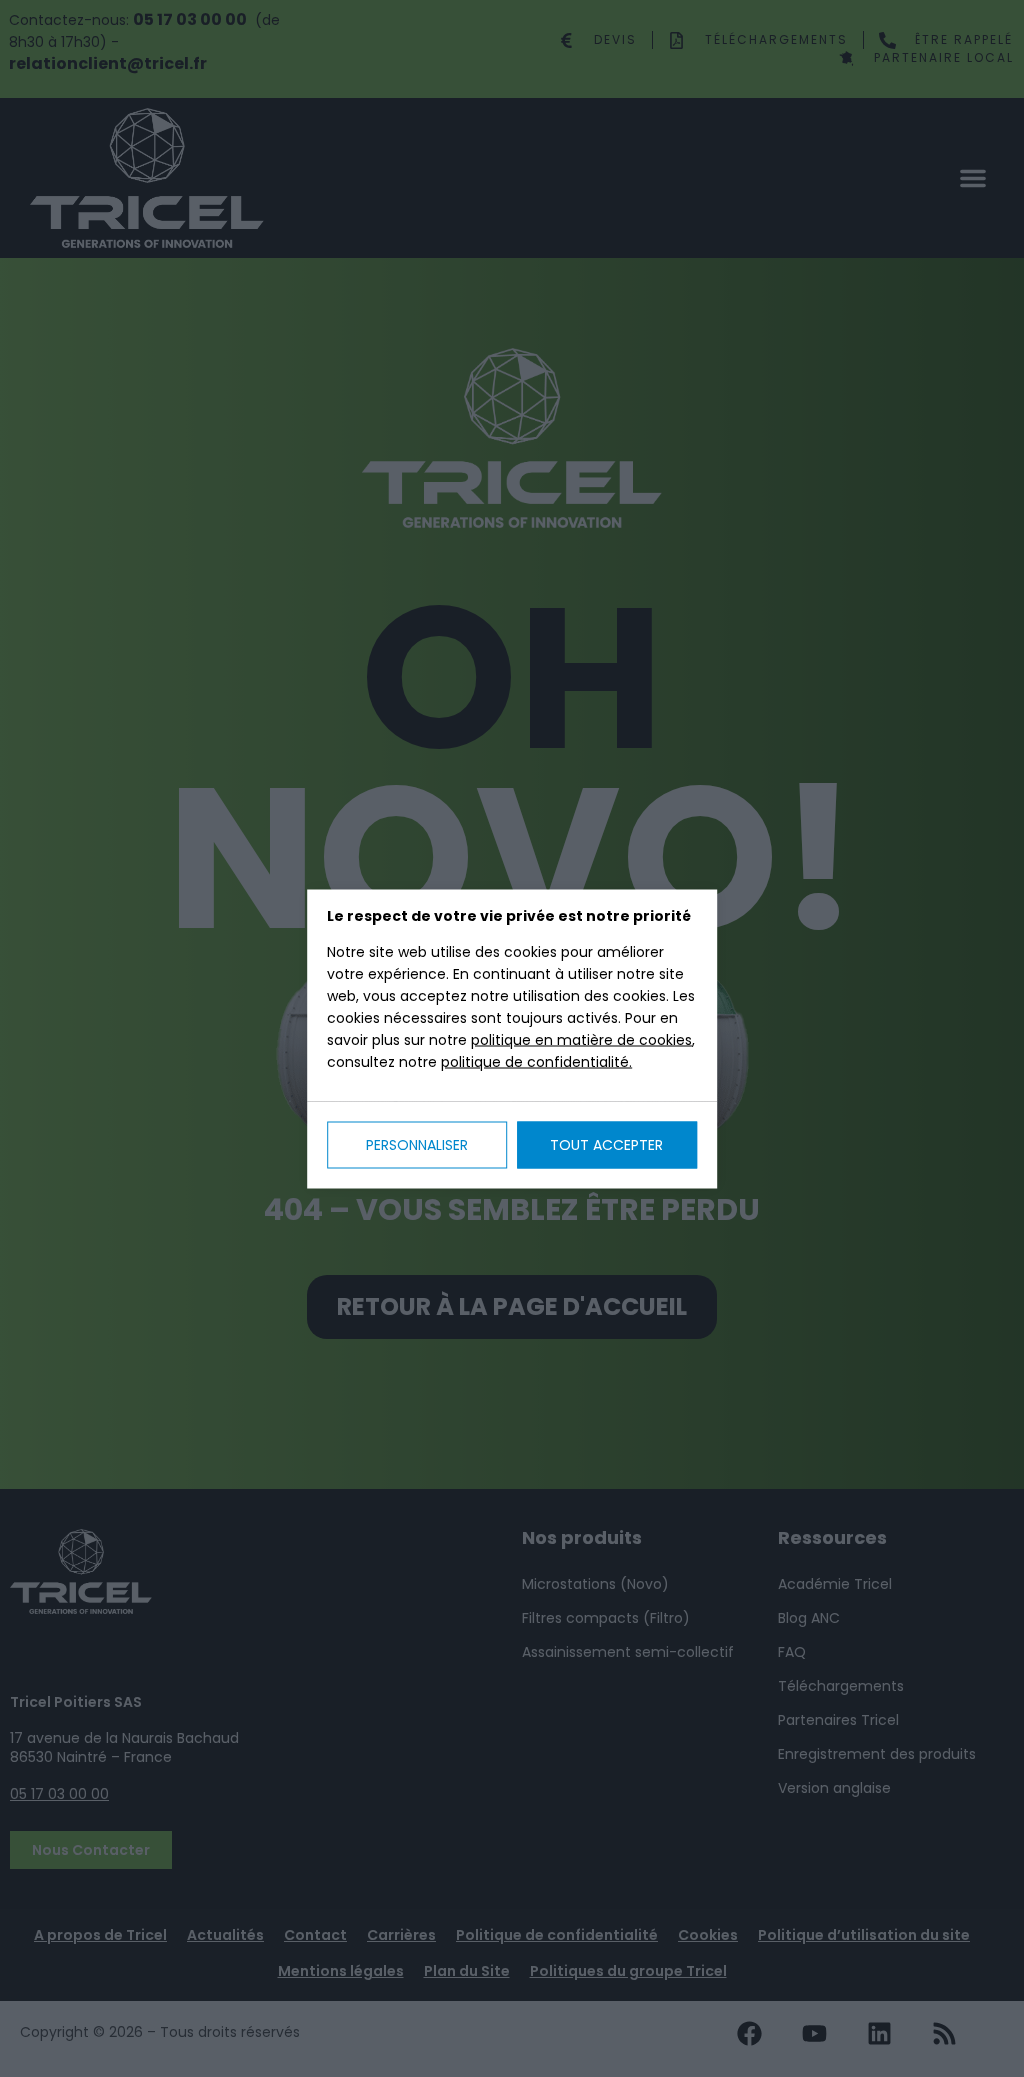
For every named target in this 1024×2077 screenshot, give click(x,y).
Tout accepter (606, 1144)
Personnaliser (417, 1144)
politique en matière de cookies (581, 1039)
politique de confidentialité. (536, 1061)
